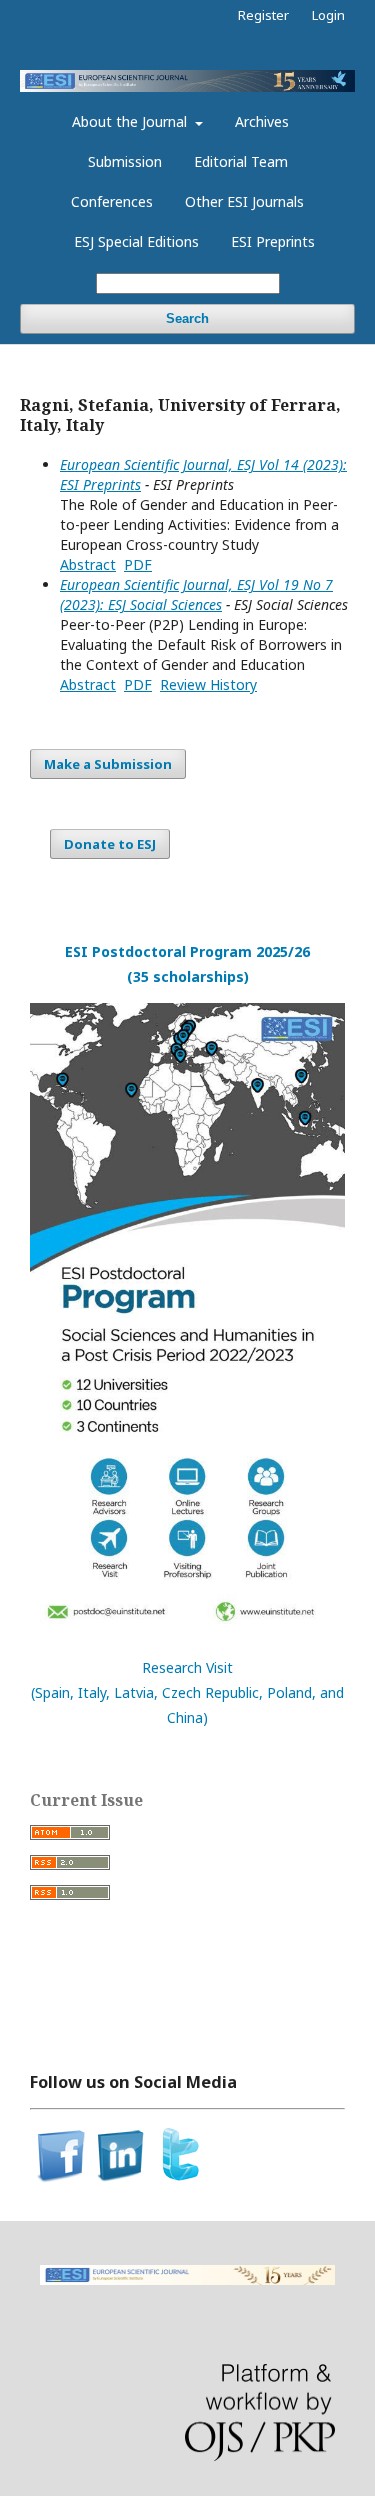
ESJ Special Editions (136, 241)
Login (328, 15)
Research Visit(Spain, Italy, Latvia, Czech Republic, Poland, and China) (187, 1692)
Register (263, 15)
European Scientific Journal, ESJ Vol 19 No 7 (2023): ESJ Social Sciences (196, 594)
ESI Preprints (273, 241)
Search (187, 318)
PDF (138, 564)
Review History (208, 684)
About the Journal (131, 121)
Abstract (88, 564)
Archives (262, 121)
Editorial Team (241, 161)
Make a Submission (108, 764)
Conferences (112, 201)
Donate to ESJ (110, 844)
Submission (125, 161)
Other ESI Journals (244, 201)
